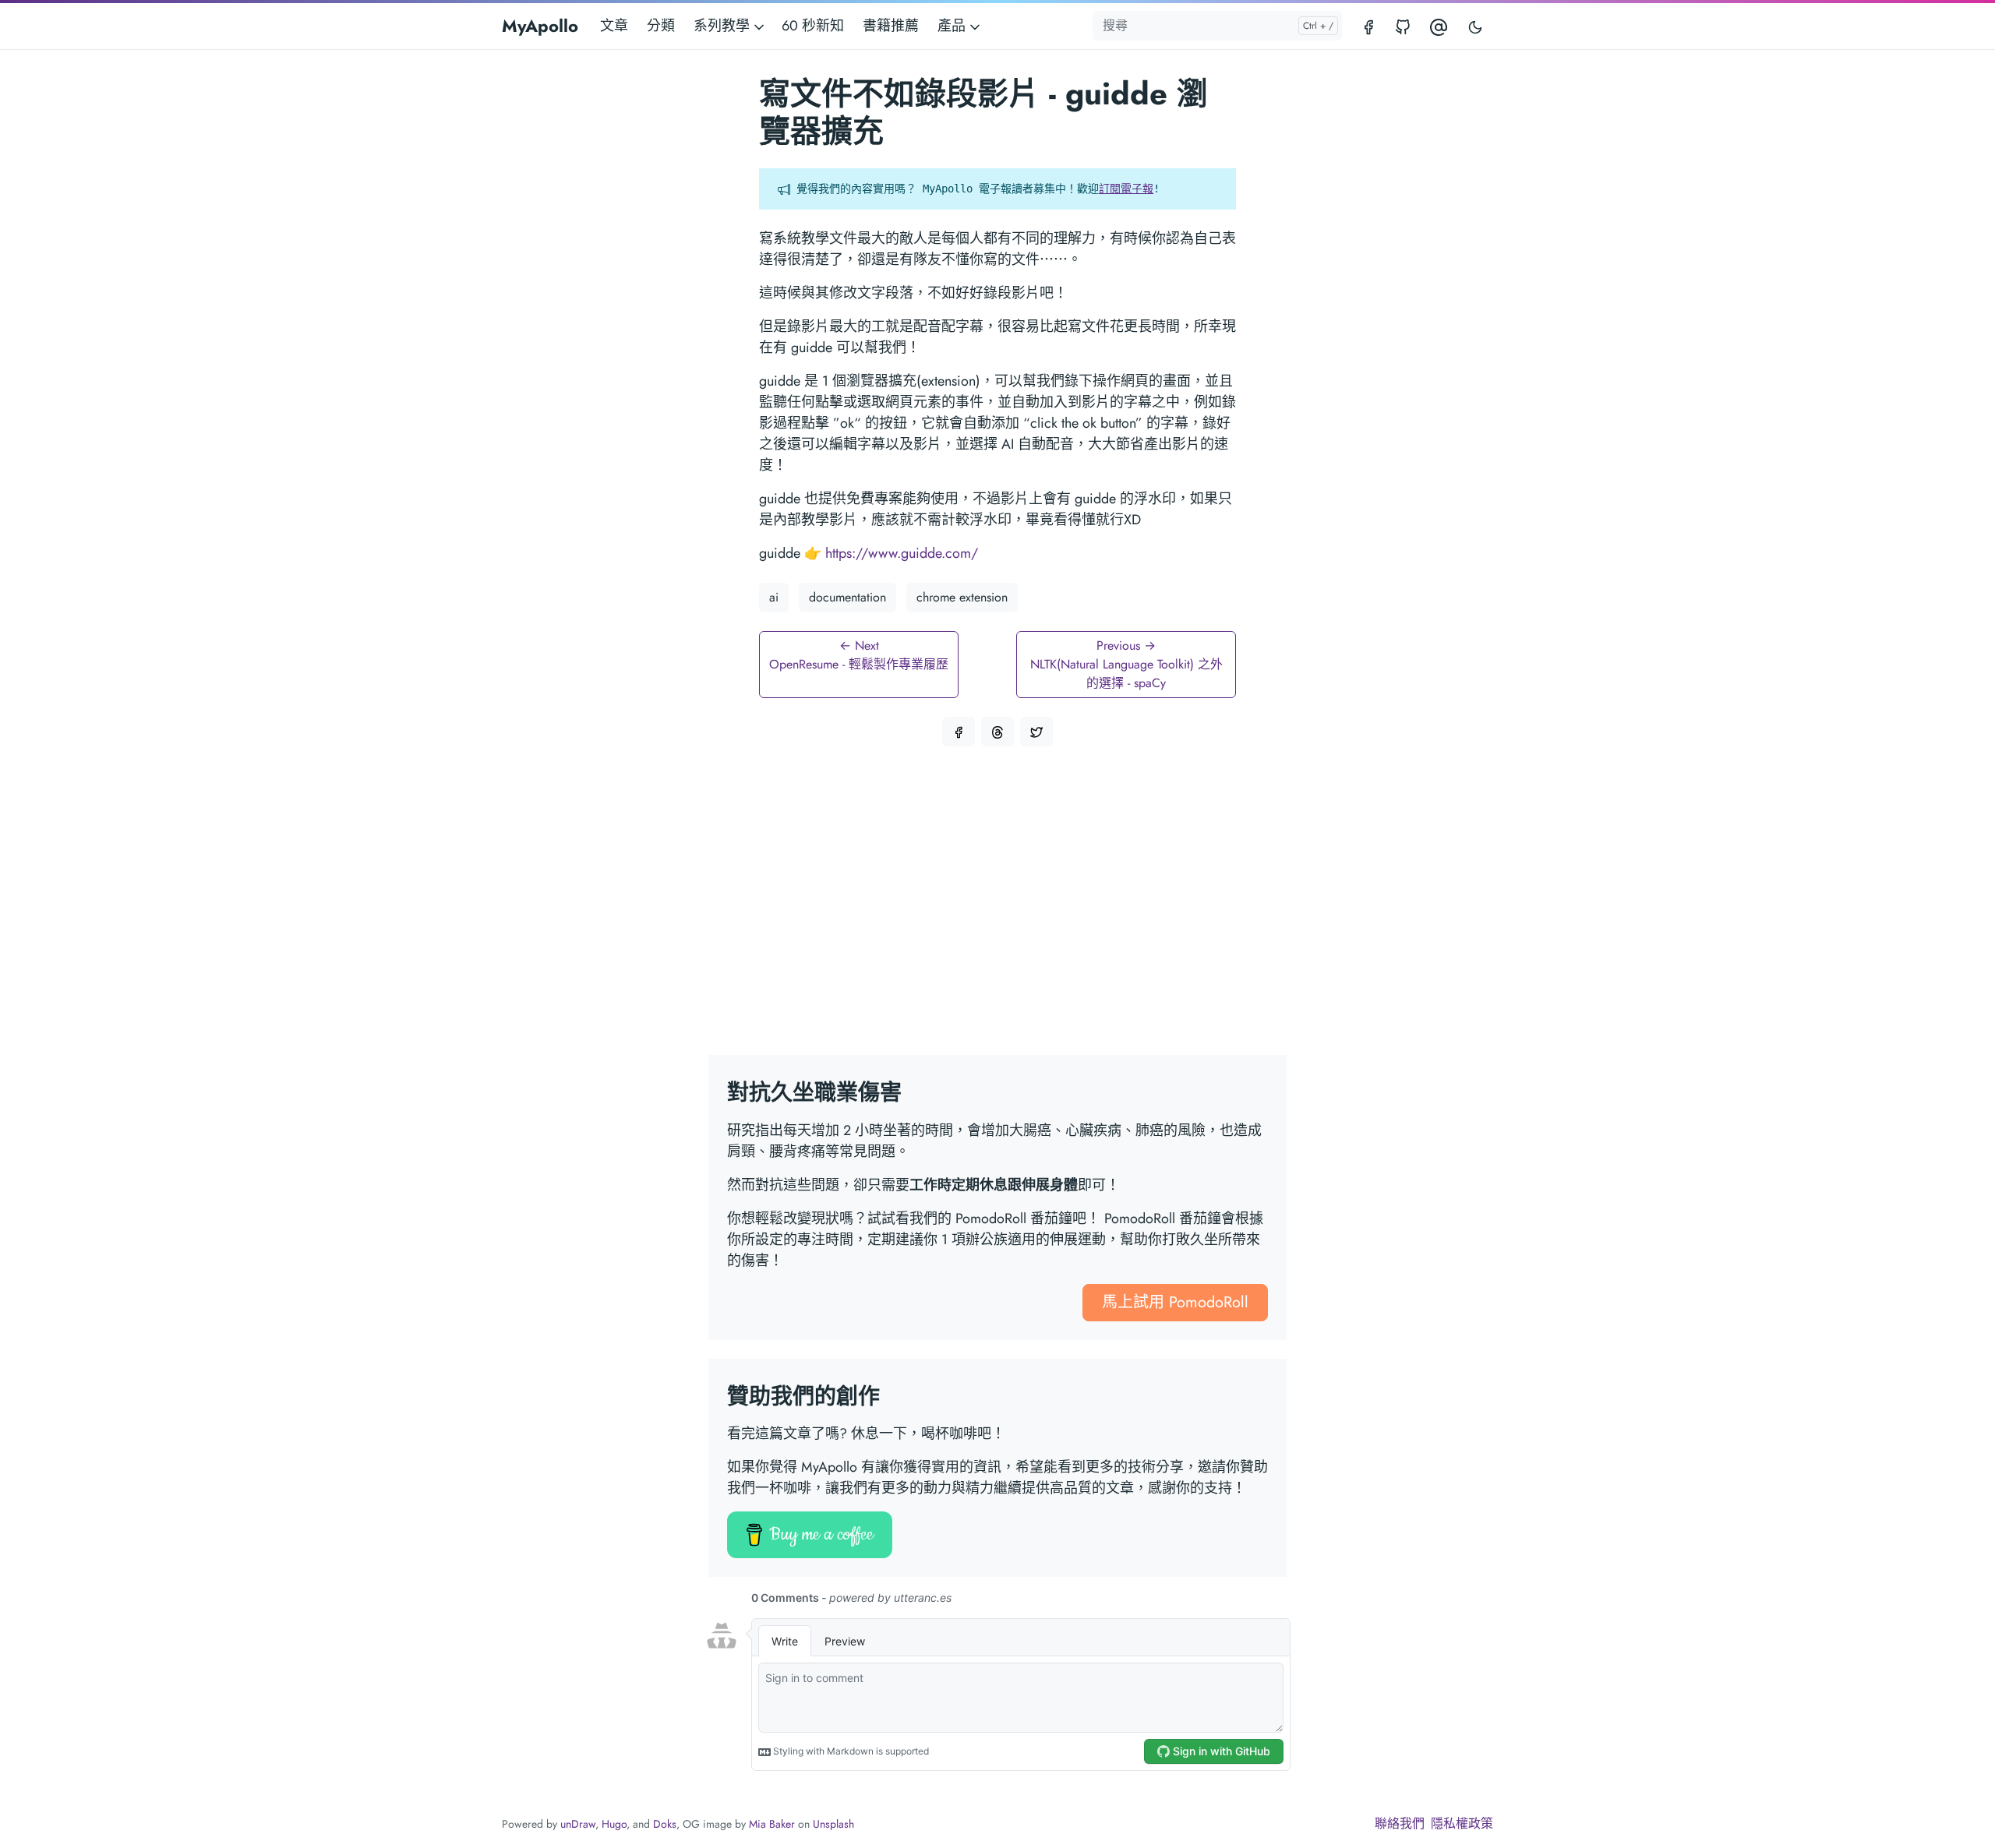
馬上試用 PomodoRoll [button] (1175, 1302)
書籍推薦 (891, 26)
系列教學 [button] (724, 26)
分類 (661, 26)
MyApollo (540, 26)
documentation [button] (847, 597)
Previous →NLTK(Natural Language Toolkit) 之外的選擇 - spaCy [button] (1126, 664)
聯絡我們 (1400, 1823)
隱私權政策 (1462, 1823)
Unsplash (833, 1824)
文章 (614, 26)
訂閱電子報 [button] (1126, 189)
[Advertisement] (997, 910)
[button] (959, 732)
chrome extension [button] (962, 597)
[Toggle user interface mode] (1475, 26)
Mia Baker (772, 1824)
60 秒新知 (813, 26)
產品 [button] (953, 26)
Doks (665, 1824)
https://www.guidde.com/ (902, 553)
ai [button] (774, 597)
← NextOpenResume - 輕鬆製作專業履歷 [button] (859, 655)
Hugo (614, 1824)
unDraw (578, 1824)
